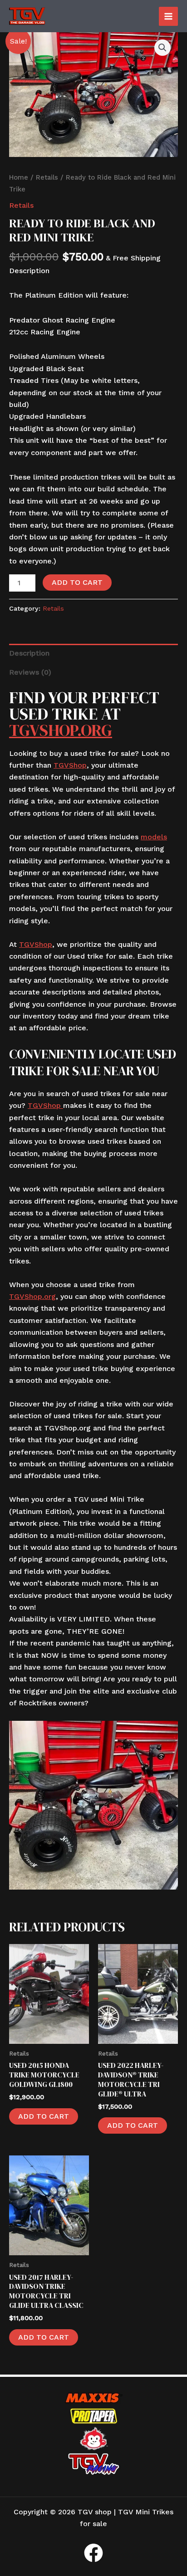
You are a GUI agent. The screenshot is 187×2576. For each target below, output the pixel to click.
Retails (47, 177)
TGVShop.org (61, 730)
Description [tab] (29, 653)
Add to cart (77, 582)
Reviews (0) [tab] (30, 672)
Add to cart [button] (44, 2116)
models (154, 837)
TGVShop (70, 765)
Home (19, 177)
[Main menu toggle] (168, 16)
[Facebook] (93, 2553)
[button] (162, 48)
